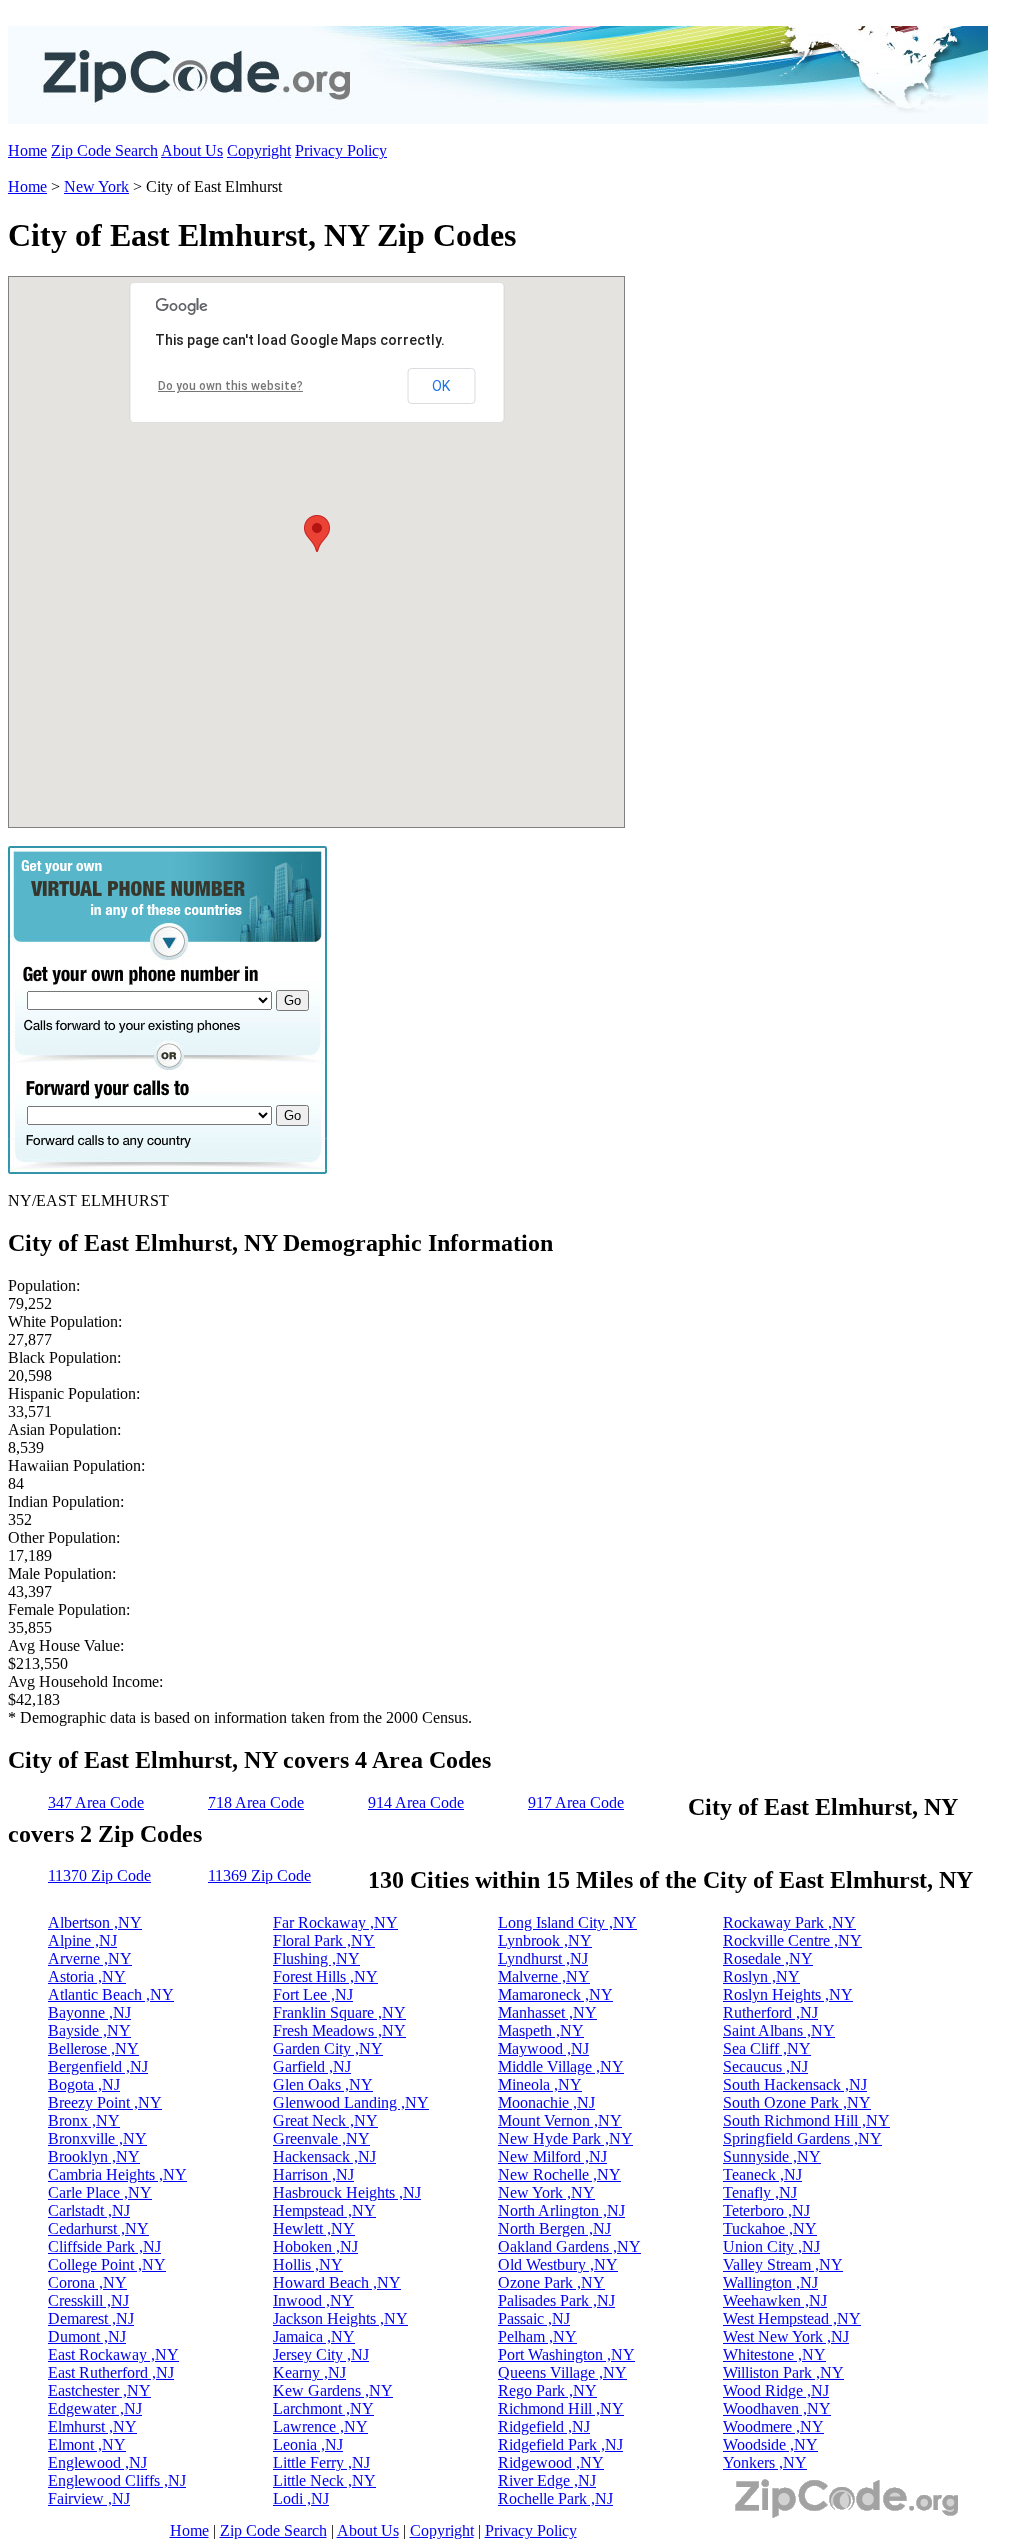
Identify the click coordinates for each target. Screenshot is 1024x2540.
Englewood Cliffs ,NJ (117, 2480)
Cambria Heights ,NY (117, 2174)
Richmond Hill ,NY (561, 2408)
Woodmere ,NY (773, 2426)
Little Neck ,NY (324, 2480)
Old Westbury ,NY (558, 2264)
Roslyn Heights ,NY (788, 1994)
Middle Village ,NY (561, 2066)
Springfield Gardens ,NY (802, 2138)
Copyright (259, 150)
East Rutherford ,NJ (111, 2372)
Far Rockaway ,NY (335, 1922)
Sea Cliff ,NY (767, 2048)
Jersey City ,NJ (321, 2354)
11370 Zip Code (99, 1875)
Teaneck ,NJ (762, 2174)
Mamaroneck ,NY (555, 1994)
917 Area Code (576, 1802)
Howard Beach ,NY (337, 2282)
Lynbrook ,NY (545, 1940)
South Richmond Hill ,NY (806, 2120)
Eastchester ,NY (99, 2390)
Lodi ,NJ (301, 2498)
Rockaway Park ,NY (789, 1922)
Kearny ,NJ (309, 2372)
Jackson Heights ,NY (340, 2318)
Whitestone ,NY (774, 2354)
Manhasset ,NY (547, 2012)
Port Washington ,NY (566, 2354)
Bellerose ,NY (93, 2048)
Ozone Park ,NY (551, 2282)
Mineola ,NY (540, 2084)
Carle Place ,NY (100, 2192)
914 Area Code (416, 1802)
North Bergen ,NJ (554, 2228)
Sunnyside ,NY (772, 2156)
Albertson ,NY (95, 1922)
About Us (192, 150)
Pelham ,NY (537, 2336)
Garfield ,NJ (312, 2066)
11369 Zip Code (259, 1875)
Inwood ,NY (313, 2300)
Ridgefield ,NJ (544, 2426)
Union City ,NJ (771, 2246)
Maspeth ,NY (541, 2030)
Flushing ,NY (316, 1958)
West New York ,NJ (786, 2336)
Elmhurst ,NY (92, 2426)
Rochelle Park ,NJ (555, 2498)
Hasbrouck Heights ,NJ (347, 2192)
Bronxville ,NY (97, 2138)
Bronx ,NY (84, 2120)
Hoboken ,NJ (315, 2246)
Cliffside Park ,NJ (104, 2246)
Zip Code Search (104, 150)
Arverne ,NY (90, 1958)
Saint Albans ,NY (779, 2030)
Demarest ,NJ (91, 2318)
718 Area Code (256, 1802)
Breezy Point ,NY (105, 2102)
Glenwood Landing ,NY (351, 2102)
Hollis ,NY (308, 2264)
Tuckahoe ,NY (770, 2228)
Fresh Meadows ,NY (339, 2030)
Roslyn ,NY (761, 1976)
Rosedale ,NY (768, 1958)
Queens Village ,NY (562, 2372)
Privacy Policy (341, 150)
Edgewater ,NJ (95, 2408)
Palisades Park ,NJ (556, 2300)
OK (441, 386)
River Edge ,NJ (547, 2480)
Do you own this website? (230, 386)
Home (27, 150)
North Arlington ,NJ (561, 2210)
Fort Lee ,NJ (313, 1994)
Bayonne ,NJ (89, 2012)
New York (96, 186)
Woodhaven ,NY (777, 2408)
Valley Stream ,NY (783, 2264)
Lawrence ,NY (320, 2426)
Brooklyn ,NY (94, 2156)
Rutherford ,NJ (770, 2012)
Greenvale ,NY (321, 2138)
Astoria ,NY (87, 1976)
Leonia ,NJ (308, 2444)
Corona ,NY (87, 2282)
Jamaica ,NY (314, 2336)
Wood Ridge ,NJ (776, 2390)
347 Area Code (96, 1802)
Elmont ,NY (87, 2444)
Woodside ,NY (770, 2444)
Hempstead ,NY (324, 2210)
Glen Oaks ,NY (323, 2084)
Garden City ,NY (328, 2048)
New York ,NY (546, 2192)
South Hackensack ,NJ (795, 2084)
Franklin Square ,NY (339, 2012)
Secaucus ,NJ (765, 2066)
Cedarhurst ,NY (98, 2228)
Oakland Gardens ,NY (569, 2246)
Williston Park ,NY (783, 2372)
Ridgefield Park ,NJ (560, 2444)
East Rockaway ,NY (113, 2354)
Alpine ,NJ (82, 1940)
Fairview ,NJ (89, 2498)
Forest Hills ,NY (325, 1976)
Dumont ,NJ (87, 2336)
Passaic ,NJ (534, 2318)
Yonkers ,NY (765, 2462)
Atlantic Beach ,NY (111, 1994)
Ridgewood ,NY (551, 2462)
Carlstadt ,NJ (89, 2210)
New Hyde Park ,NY (565, 2138)
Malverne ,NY (544, 1976)
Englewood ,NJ (97, 2462)
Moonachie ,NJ (546, 2102)
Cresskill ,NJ (88, 2300)
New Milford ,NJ (552, 2156)
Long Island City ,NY (567, 1922)
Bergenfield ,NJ (98, 2066)
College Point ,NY (107, 2264)
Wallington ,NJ (770, 2282)
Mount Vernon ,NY (560, 2120)
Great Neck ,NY (325, 2120)
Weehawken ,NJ (775, 2300)
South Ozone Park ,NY (797, 2102)
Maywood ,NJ (543, 2048)
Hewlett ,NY (314, 2228)
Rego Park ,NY (547, 2390)
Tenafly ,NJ (760, 2192)
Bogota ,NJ (84, 2084)
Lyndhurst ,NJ (543, 1958)
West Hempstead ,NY (792, 2318)
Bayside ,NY (89, 2030)
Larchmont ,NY (323, 2408)
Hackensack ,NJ (324, 2156)
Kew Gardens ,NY (333, 2390)
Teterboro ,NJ (766, 2210)
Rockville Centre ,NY (792, 1940)
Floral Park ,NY (324, 1940)
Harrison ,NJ (313, 2174)
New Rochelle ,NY (559, 2174)
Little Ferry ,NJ (321, 2462)
